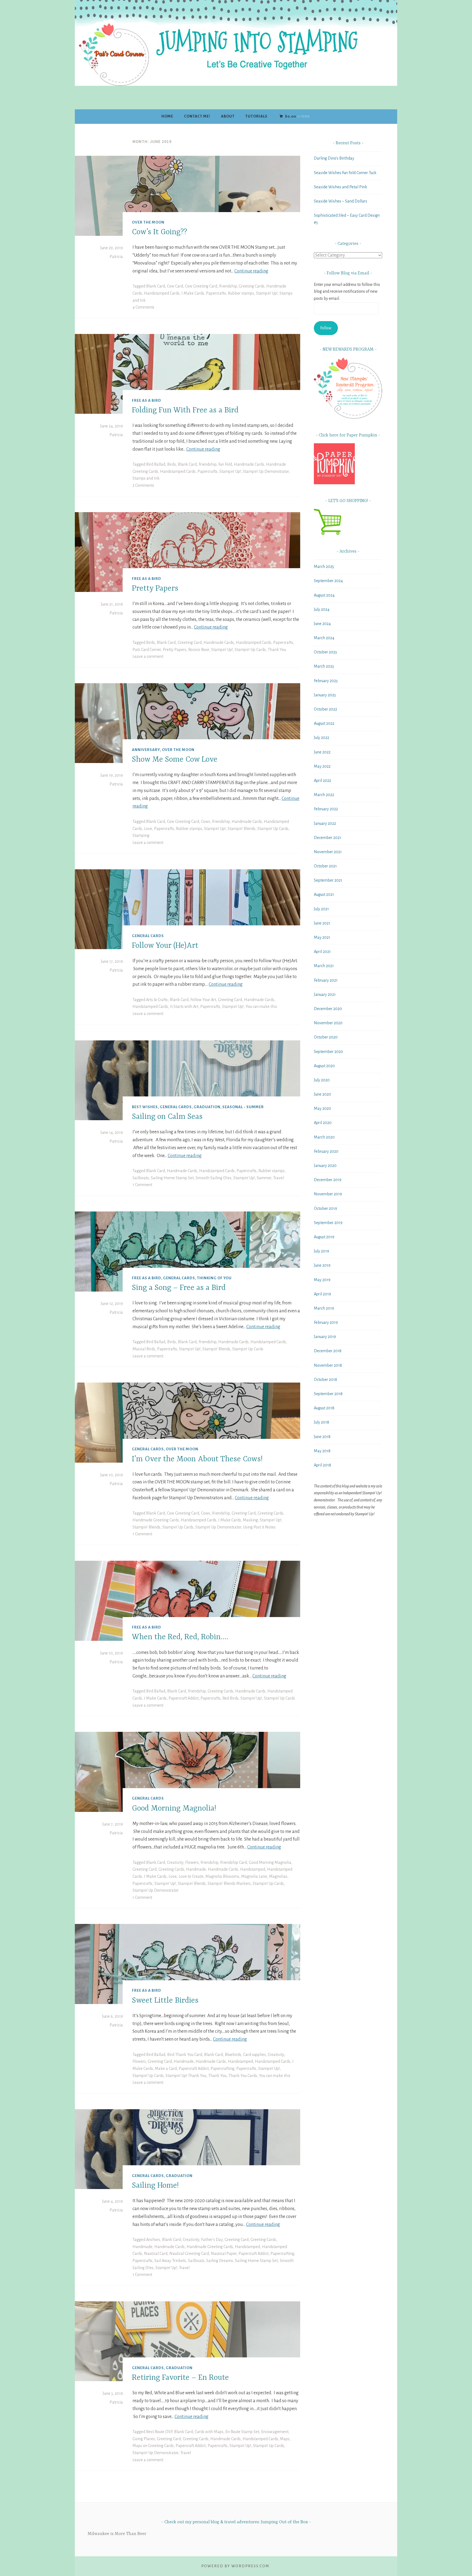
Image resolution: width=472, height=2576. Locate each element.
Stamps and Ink (146, 478)
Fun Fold (225, 464)
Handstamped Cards (162, 293)
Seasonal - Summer (243, 1107)
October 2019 (325, 1208)
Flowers (192, 1862)
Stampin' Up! (267, 293)
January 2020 (325, 1166)
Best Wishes (145, 1107)
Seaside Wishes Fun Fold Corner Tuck (345, 173)
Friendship (228, 286)
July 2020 (322, 1080)
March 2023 (324, 666)
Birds (172, 464)
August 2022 (324, 723)
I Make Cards (193, 293)
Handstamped (253, 1869)
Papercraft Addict (184, 1698)
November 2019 (328, 1194)
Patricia (116, 257)
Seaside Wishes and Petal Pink (340, 187)
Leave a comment (148, 656)
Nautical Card (156, 2254)
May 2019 (322, 1280)
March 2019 (324, 1308)
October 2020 (326, 1037)
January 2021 (325, 994)
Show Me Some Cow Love (175, 760)
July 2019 (321, 1251)
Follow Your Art (203, 1000)
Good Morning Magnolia (270, 1862)
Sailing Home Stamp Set (172, 1178)
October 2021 (325, 866)
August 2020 (324, 1066)
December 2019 (328, 1180)
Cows (206, 821)
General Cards (148, 936)
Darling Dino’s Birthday (334, 158)
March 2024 (324, 638)
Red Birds (230, 1698)
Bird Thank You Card (185, 2055)
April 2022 (322, 781)
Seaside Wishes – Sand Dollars (340, 201)
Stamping (141, 835)
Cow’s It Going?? (160, 232)
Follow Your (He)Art (165, 946)
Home (167, 116)
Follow (326, 328)
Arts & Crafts (157, 1000)
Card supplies (254, 2055)
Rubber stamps (241, 293)
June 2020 (322, 1094)
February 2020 (326, 1151)
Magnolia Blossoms (222, 1876)
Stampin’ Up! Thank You (186, 2076)
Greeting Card (190, 642)
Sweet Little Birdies (165, 2001)
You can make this (261, 1007)
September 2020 (328, 1052)
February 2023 (326, 681)
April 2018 (322, 1465)
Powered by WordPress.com (235, 2566)
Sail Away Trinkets (170, 2261)
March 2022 (324, 795)
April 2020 (323, 1123)
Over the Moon (148, 222)
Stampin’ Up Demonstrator (266, 471)
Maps (285, 2439)
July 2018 (321, 1422)
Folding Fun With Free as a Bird (185, 410)
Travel (278, 1178)
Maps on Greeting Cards (153, 2446)
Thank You (277, 650)
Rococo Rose (199, 650)
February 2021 (326, 980)
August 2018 (324, 1408)
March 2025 (324, 567)
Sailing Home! (155, 2186)
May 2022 (322, 766)
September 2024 (328, 581)
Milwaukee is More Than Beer (117, 2534)
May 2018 (322, 1451)
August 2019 (324, 1237)
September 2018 (328, 1394)
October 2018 (325, 1380)
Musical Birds (144, 1349)
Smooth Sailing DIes (213, 1178)
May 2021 (322, 937)
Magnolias (278, 1876)
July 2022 (321, 738)
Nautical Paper (224, 2254)
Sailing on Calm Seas (167, 1117)
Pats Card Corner (147, 650)
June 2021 (322, 923)
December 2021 (328, 838)
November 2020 (328, 1023)
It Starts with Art (184, 1007)
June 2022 (322, 752)
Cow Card (175, 286)
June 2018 (322, 1437)
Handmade (196, 1869)
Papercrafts (216, 293)
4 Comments (143, 307)
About (228, 116)
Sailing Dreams (220, 2261)
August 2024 (324, 595)
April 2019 (322, 1294)
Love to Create (191, 1876)
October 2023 (325, 652)
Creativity (175, 1862)
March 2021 (324, 966)
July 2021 (321, 909)
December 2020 (328, 1009)
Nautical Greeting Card (189, 2254)
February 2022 (326, 809)
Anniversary (146, 750)
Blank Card (156, 286)
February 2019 (326, 1322)
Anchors (153, 2240)
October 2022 (325, 709)
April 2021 (322, 952)
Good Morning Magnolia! (174, 1809)
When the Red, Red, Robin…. (180, 1638)
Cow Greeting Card (201, 286)
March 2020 (324, 1137)
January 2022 (325, 823)
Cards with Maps (209, 2432)
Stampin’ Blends (241, 829)
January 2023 (325, 695)
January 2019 (325, 1337)
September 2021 (328, 880)
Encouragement (275, 2432)
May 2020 (322, 1108)
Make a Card (166, 2069)
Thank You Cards (243, 2076)
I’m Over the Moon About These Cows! (197, 1459)
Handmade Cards (249, 464)
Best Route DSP (159, 2432)
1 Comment (142, 1185)
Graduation (207, 1107)
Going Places (144, 2439)
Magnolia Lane (254, 1876)
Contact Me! (197, 116)
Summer (264, 1178)
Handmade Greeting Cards (156, 1520)
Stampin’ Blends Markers (229, 1883)
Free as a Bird (147, 401)
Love (148, 829)
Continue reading (251, 271)
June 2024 (322, 624)
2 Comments (143, 485)
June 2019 (322, 1265)
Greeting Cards (252, 286)
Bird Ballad (156, 464)
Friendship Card (234, 1862)
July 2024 (322, 609)
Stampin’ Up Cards (250, 650)
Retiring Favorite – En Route (180, 2378)
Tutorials (256, 116)
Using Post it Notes (259, 1527)
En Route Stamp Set (242, 2432)
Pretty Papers (155, 589)
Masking (250, 1520)
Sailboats (141, 1178)
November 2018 (328, 1365)
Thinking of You (214, 1278)
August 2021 (324, 894)
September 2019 (328, 1223)
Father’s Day (212, 2240)
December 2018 (328, 1351)
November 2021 (328, 852)
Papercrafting (222, 2069)
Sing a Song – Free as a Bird (179, 1288)
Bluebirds (233, 2055)
